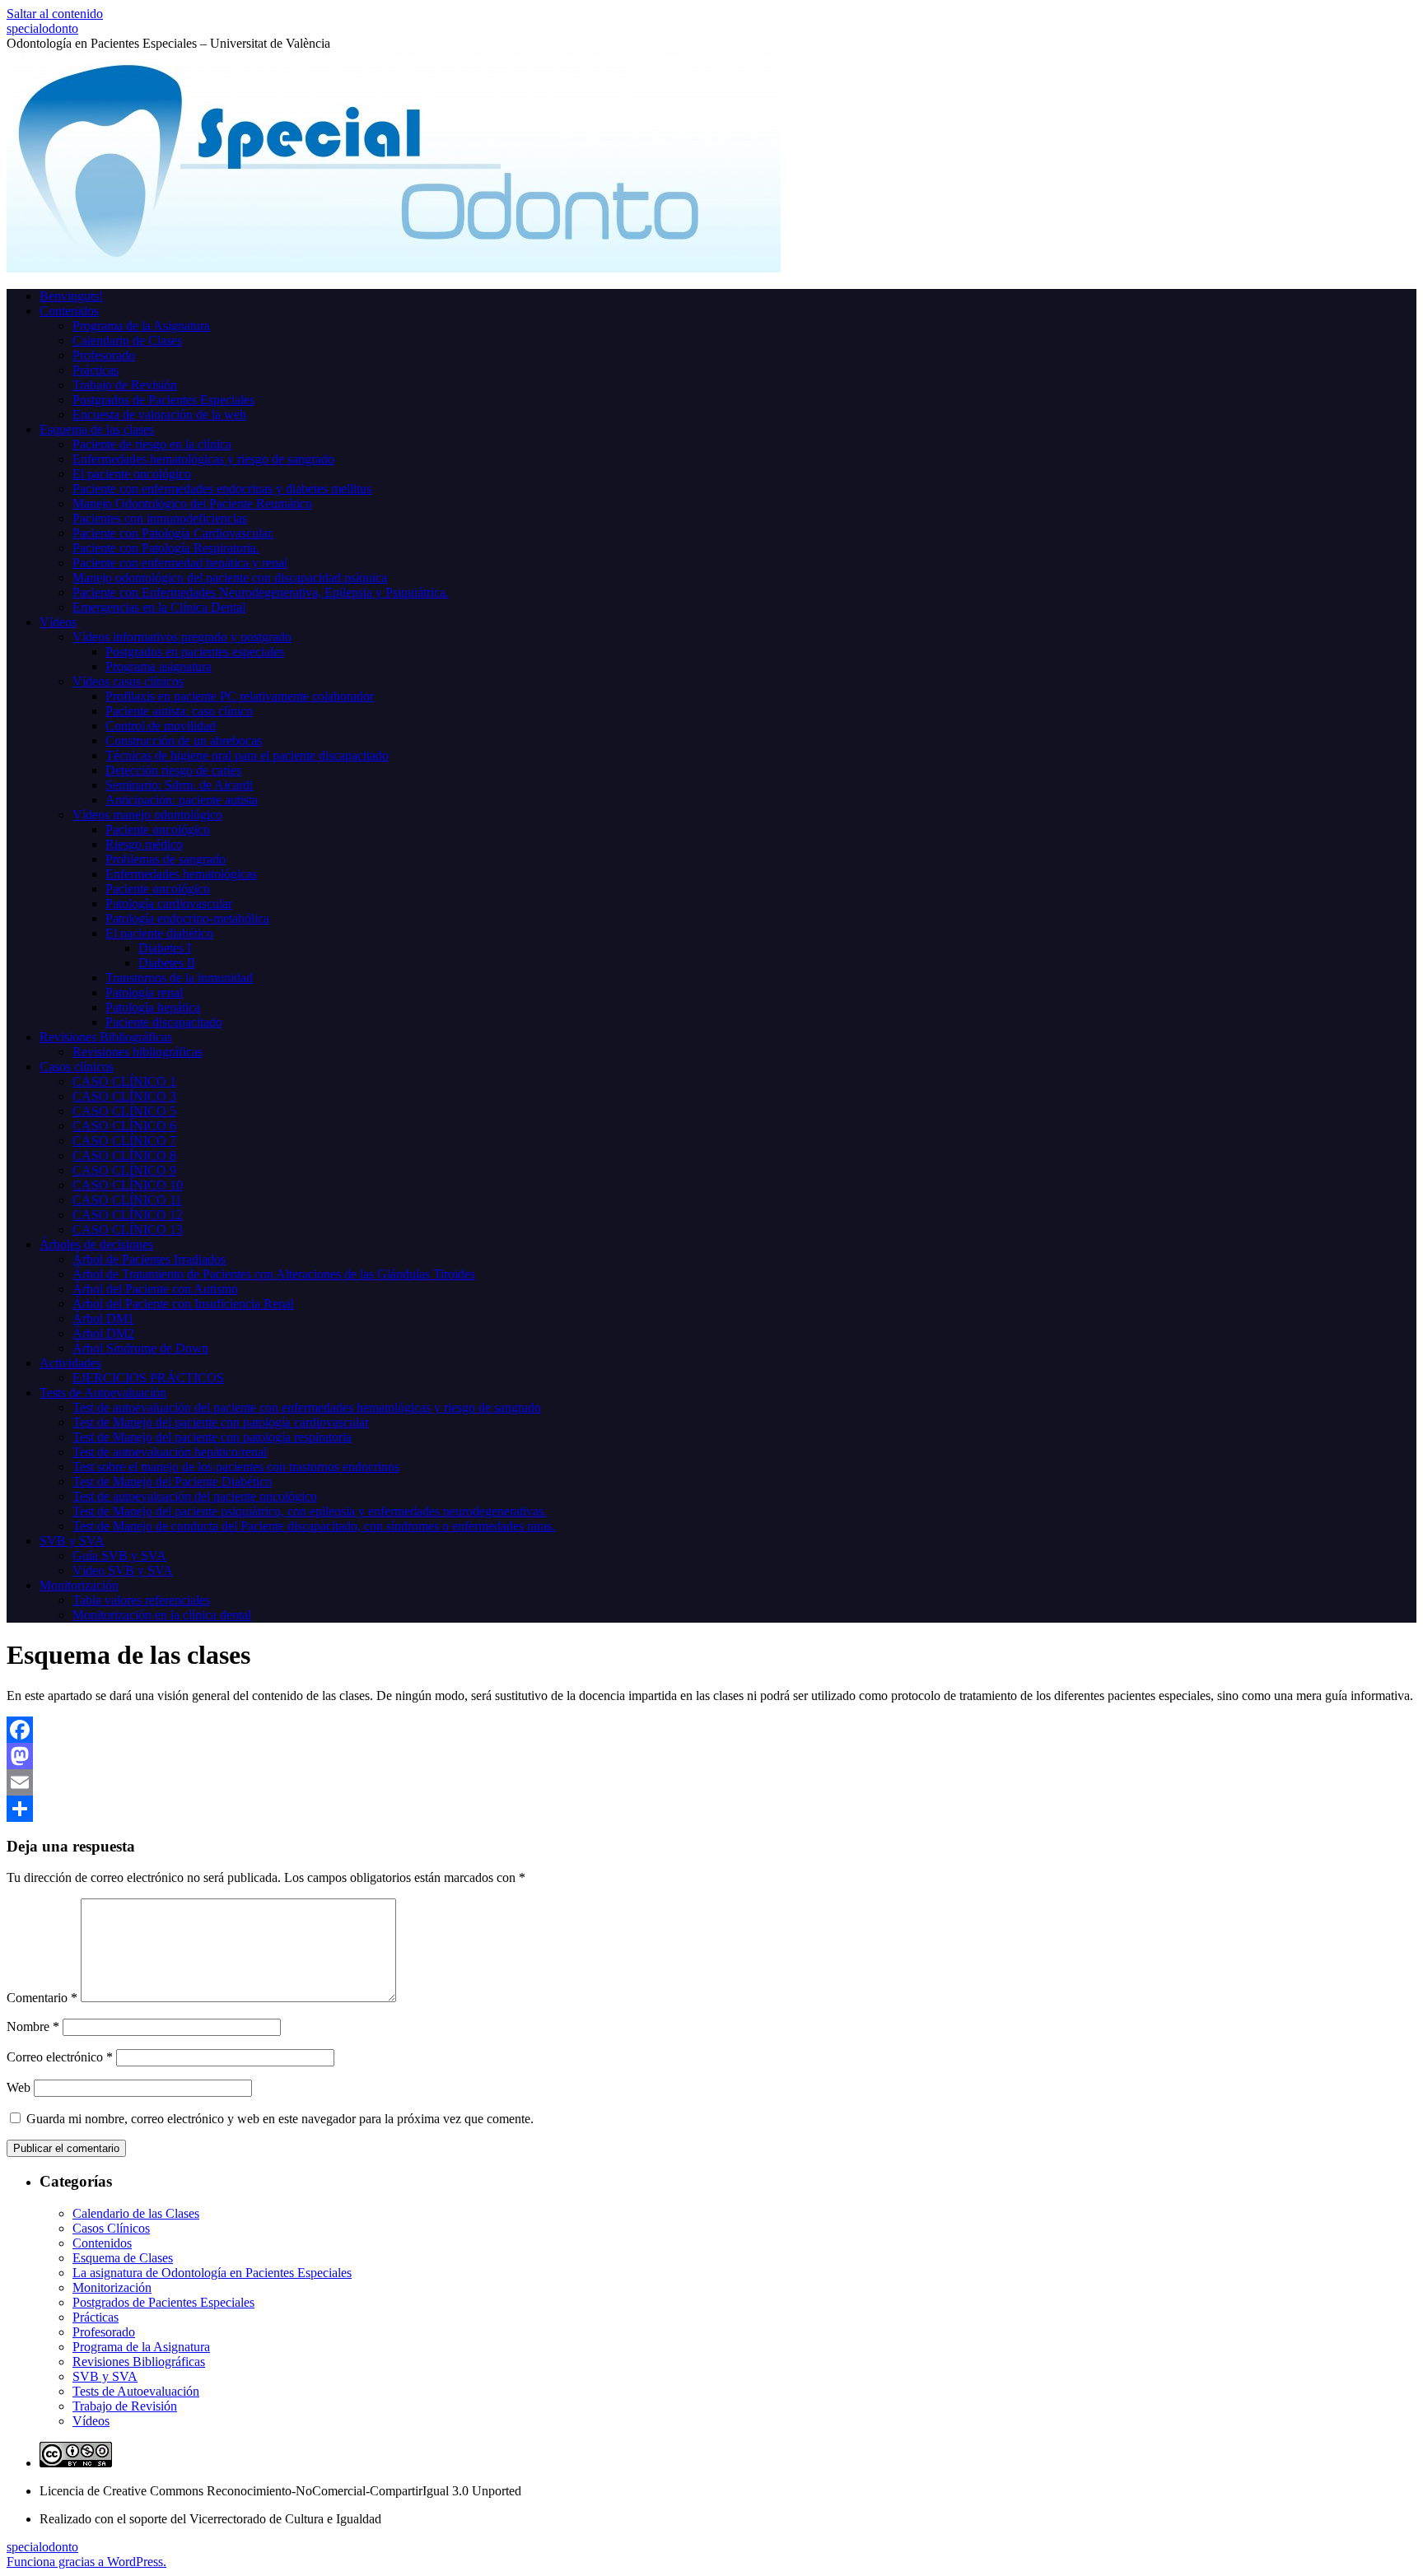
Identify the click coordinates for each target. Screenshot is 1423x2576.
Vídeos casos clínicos (128, 681)
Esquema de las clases (97, 429)
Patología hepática (153, 1007)
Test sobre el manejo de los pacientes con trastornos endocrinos (236, 1467)
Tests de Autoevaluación (103, 1393)
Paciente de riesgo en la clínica (152, 444)
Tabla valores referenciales (141, 1600)
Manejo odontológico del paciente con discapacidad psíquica (230, 578)
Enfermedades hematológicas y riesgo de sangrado (203, 459)
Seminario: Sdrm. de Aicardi (179, 785)
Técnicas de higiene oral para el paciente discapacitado (247, 755)
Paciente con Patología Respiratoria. (166, 548)
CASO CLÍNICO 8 (124, 1155)
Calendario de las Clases (136, 2213)
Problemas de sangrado (166, 859)
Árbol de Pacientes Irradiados (149, 1259)
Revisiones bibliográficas (138, 1052)
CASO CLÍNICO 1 (124, 1081)
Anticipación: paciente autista (182, 800)
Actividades (70, 1363)
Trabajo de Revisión (125, 385)
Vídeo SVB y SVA (123, 1570)
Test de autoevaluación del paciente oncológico (195, 1496)
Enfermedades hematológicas (181, 874)
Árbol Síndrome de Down (140, 1348)
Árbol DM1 (103, 1318)
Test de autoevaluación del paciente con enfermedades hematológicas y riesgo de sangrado (307, 1407)
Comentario (42, 1998)
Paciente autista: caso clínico (179, 711)
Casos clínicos (77, 1067)
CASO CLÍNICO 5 (124, 1111)
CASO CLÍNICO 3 (124, 1096)
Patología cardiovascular (169, 904)
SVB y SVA (72, 1541)
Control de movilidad (161, 726)
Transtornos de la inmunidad (179, 978)
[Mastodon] (711, 1756)
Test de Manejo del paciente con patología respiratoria (212, 1437)
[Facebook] (711, 1730)
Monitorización (79, 1585)
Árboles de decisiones (96, 1244)
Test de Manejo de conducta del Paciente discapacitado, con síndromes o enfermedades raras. (314, 1526)
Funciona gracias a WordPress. (86, 2562)
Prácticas (96, 370)
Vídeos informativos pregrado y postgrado (182, 637)
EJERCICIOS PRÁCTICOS (148, 1378)
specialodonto (42, 28)
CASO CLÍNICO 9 (124, 1170)
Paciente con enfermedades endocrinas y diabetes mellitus (222, 489)
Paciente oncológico (158, 829)
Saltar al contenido (55, 14)
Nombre (33, 2026)
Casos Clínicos (111, 2228)
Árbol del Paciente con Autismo (155, 1289)
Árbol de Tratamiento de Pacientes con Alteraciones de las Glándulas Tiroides (274, 1274)
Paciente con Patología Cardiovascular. (173, 533)
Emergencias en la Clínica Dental (159, 607)
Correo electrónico (60, 2057)
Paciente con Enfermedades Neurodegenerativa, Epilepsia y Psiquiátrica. (261, 592)
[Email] (711, 1782)
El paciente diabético (159, 933)
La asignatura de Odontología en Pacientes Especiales (212, 2273)
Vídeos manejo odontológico (147, 815)
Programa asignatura (159, 666)
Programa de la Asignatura (141, 326)
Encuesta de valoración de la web (159, 415)
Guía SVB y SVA (119, 1556)
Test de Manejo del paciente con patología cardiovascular (221, 1422)
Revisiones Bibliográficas (106, 1037)
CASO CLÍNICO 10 (128, 1185)
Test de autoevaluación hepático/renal (170, 1452)
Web (19, 2087)
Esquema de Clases (123, 2258)
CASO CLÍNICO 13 (128, 1230)
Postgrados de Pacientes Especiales (163, 400)
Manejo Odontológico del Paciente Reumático (192, 503)
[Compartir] (711, 1809)
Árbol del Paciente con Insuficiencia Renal (183, 1304)
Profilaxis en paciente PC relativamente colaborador (240, 696)
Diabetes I (165, 948)
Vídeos (58, 622)
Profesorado (104, 355)
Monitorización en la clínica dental (162, 1615)
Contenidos (69, 311)
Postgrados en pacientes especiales (195, 652)
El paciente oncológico (132, 474)
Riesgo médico (144, 844)
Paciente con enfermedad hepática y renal (180, 563)
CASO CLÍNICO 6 (124, 1126)
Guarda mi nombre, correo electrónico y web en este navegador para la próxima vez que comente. (280, 2119)
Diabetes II (167, 963)
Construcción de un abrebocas (184, 741)
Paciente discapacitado (164, 1022)
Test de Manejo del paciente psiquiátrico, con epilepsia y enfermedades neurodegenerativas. (310, 1511)
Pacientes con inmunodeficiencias (160, 518)
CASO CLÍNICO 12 (128, 1215)
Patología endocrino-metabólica (187, 918)
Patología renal (144, 992)
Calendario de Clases (127, 340)
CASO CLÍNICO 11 (127, 1200)
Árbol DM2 (103, 1333)
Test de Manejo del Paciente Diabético (172, 1481)
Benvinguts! (71, 296)
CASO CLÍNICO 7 (124, 1141)
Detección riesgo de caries (173, 770)
